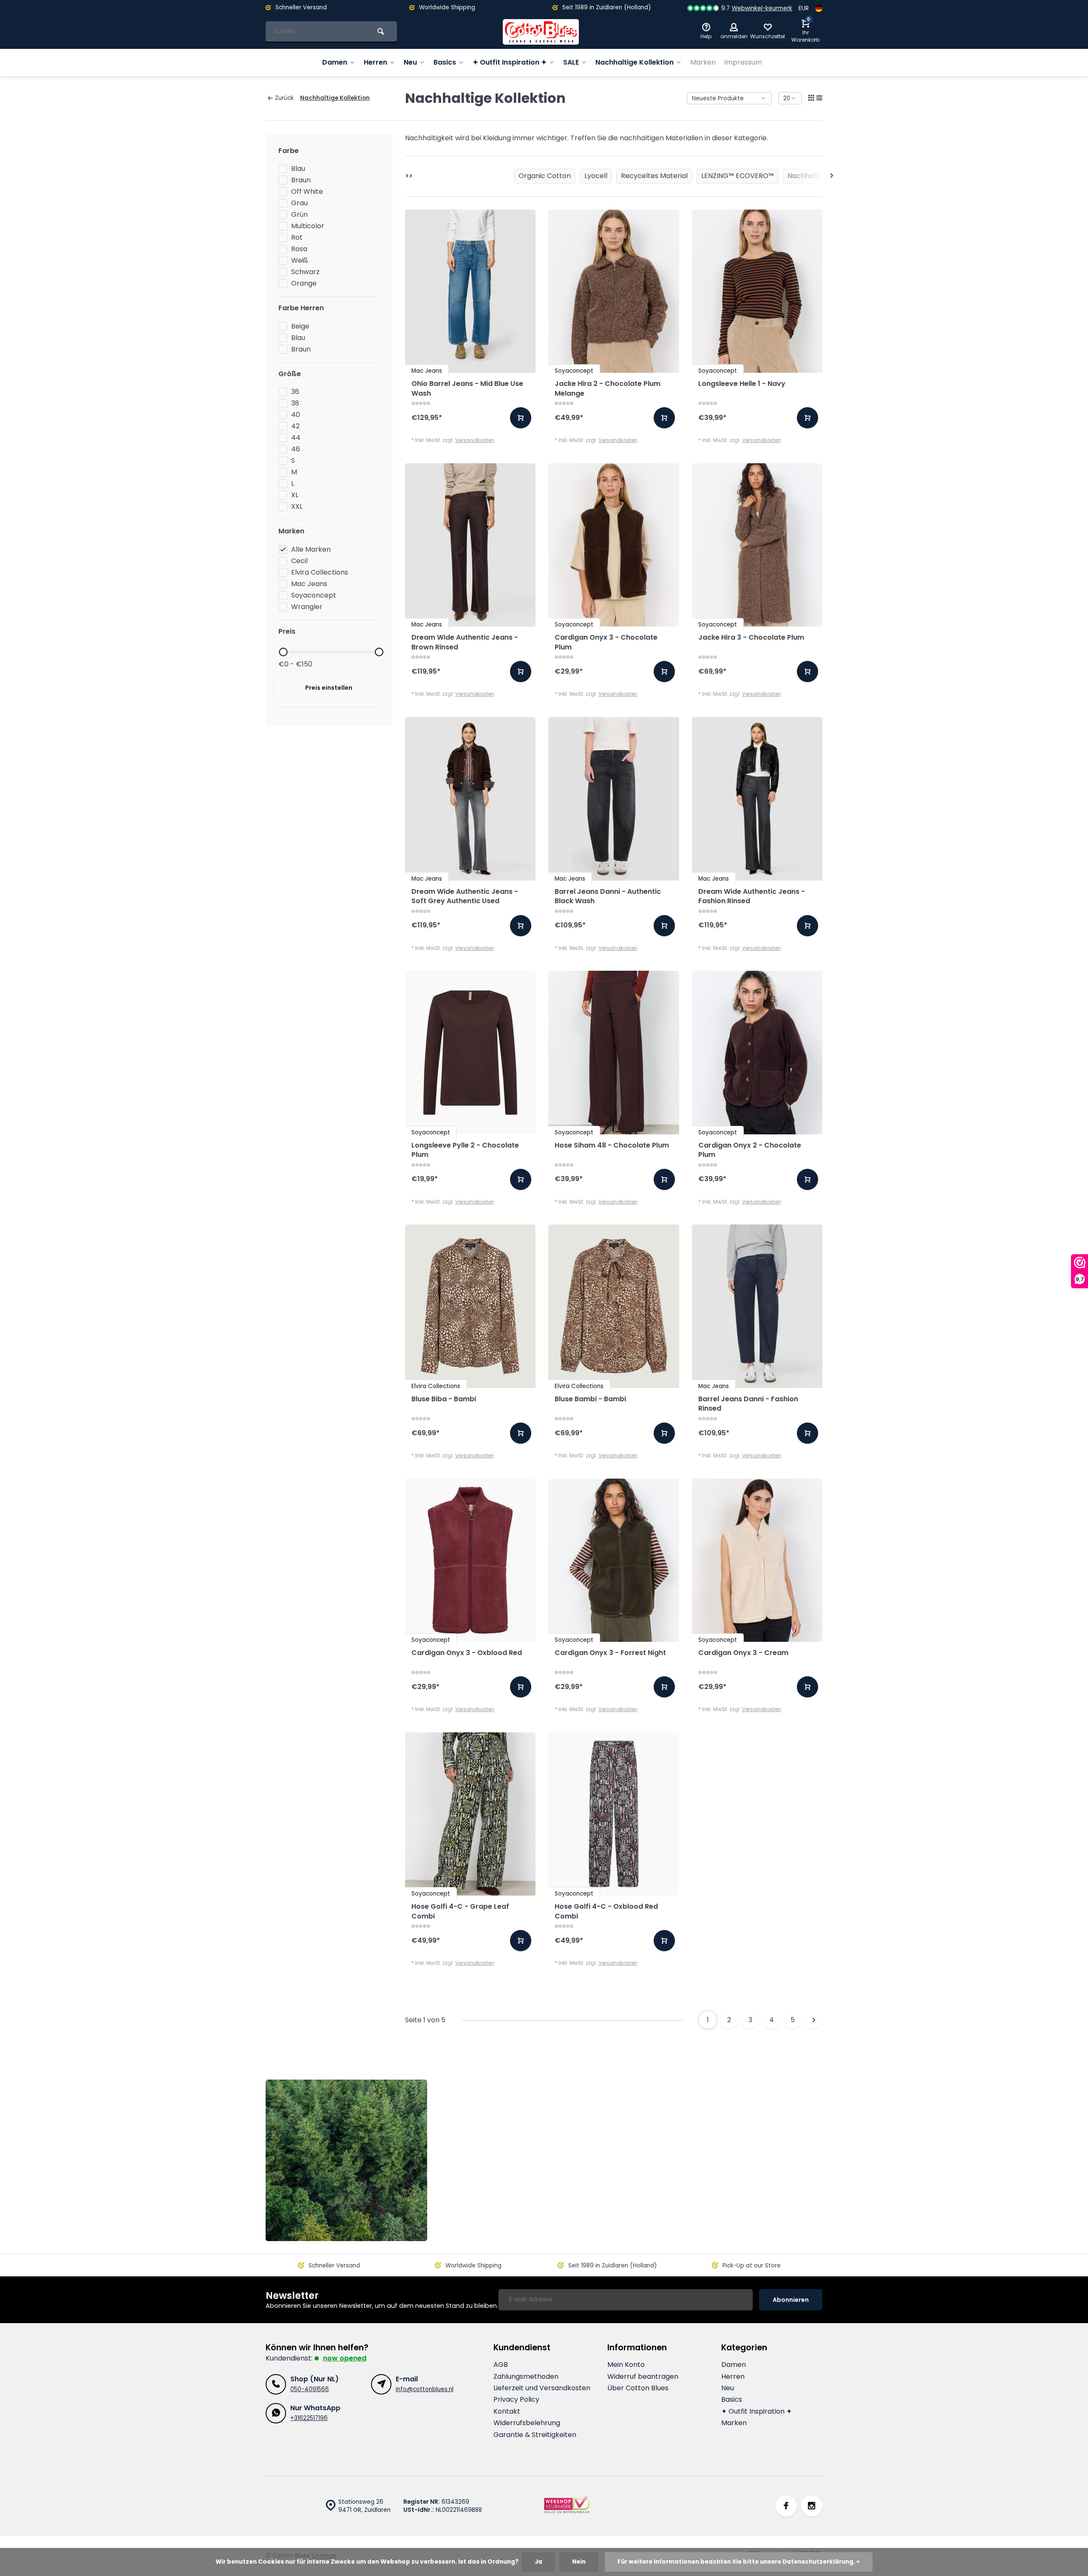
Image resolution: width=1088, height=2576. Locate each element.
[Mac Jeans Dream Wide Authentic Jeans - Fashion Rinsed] (757, 799)
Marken (703, 62)
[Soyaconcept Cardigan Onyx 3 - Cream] (757, 1560)
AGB (501, 2365)
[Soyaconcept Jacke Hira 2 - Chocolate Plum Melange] (614, 291)
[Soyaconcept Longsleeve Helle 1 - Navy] (757, 291)
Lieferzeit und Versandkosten (542, 2388)
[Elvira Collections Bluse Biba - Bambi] (470, 1306)
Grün (299, 215)
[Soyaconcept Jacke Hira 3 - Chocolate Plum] (757, 545)
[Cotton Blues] (541, 32)
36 (295, 392)
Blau (298, 169)
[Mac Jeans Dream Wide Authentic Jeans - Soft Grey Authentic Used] (470, 799)
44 (296, 438)
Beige (300, 326)
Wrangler (307, 607)
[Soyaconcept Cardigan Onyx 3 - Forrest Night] (614, 1560)
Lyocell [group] (596, 176)
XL (295, 495)
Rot (297, 238)
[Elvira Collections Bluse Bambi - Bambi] (614, 1306)
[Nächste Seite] (814, 2020)
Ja (538, 2562)
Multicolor (308, 226)
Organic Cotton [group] (545, 176)
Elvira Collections (320, 572)
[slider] (283, 652)
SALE (571, 62)
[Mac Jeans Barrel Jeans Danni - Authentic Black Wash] (614, 799)
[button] (832, 176)
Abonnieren (791, 2300)
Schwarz (305, 272)
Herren (375, 62)
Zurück (284, 98)
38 (295, 403)
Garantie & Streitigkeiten (535, 2435)
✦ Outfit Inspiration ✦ (510, 62)
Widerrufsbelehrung (527, 2423)
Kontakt (507, 2412)
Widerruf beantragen (643, 2377)
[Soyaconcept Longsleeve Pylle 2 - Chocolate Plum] (470, 1052)
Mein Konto (626, 2365)
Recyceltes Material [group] (654, 176)
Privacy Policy (516, 2400)
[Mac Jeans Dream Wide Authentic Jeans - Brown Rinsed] (470, 545)
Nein (579, 2562)
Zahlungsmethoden (526, 2377)
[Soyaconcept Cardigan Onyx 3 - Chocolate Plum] (614, 545)
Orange (304, 283)
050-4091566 (310, 2389)
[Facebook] (786, 2506)
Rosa (299, 249)
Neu (410, 62)
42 (295, 426)
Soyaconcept (314, 595)
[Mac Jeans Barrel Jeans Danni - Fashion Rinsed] (757, 1306)
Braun (301, 180)
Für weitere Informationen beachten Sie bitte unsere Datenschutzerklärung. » (739, 2562)
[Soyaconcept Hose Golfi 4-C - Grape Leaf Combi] (470, 1814)
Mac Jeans (309, 584)
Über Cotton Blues (638, 2388)
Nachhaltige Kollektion (635, 62)
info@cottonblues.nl (425, 2389)
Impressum (743, 62)
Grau (299, 203)
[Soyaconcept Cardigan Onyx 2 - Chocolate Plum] (757, 1052)
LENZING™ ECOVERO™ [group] (738, 176)
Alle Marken (311, 550)
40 (296, 415)
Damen (335, 62)
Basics (445, 62)
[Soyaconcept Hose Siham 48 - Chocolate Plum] (614, 1052)
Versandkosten (475, 440)
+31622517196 (309, 2418)
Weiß (300, 261)
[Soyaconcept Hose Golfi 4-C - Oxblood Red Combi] (614, 1814)
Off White (307, 192)
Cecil (299, 561)
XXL (297, 507)
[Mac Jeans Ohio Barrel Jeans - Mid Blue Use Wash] (470, 291)
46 (296, 449)
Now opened (345, 2358)
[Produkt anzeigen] (521, 418)
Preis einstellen (329, 688)
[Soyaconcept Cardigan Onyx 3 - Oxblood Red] (470, 1560)
